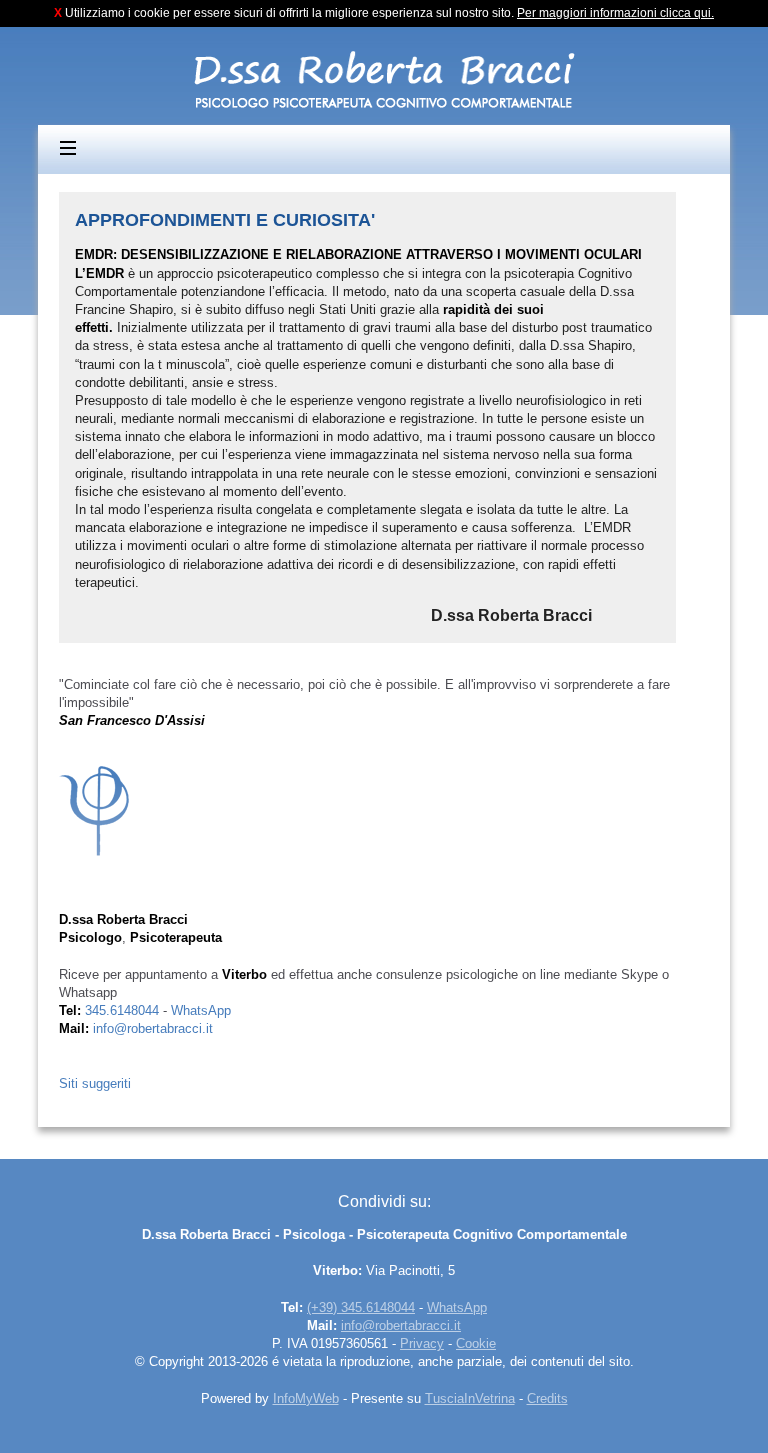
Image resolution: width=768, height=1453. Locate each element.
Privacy (422, 1343)
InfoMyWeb (306, 1398)
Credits (547, 1398)
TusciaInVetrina (470, 1398)
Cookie (476, 1343)
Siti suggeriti (95, 1083)
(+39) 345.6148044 (361, 1307)
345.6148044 (122, 1010)
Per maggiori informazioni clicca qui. (615, 13)
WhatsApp (201, 1010)
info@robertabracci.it (153, 1028)
